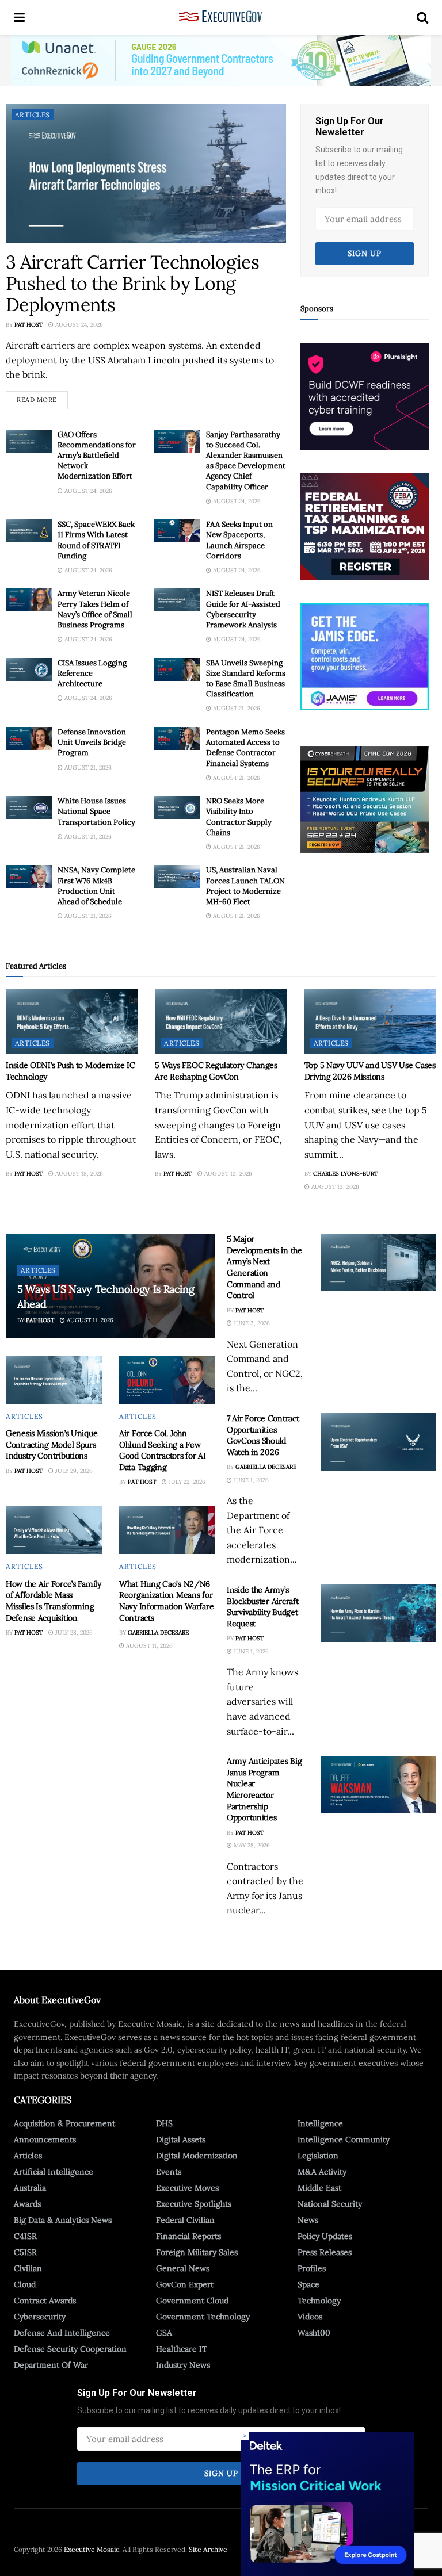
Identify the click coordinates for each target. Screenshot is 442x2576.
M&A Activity (322, 2172)
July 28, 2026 (73, 1633)
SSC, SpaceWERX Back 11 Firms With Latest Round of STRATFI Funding (96, 540)
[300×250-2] (365, 526)
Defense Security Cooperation (70, 2349)
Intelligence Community (344, 2139)
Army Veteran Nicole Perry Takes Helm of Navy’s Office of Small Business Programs (95, 609)
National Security (330, 2204)
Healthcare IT (182, 2349)
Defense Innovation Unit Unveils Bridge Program (92, 742)
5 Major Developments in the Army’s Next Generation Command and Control (264, 1267)
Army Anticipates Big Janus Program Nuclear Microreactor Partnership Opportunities (264, 1789)
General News (183, 2268)
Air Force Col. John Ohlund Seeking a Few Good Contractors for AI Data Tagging (163, 1450)
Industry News (183, 2365)
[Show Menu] (19, 17)
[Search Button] (422, 17)
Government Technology (203, 2317)
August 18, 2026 (78, 1174)
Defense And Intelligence (62, 2333)
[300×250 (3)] (365, 396)
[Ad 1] (365, 656)
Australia (30, 2188)
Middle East (319, 2188)
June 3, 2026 (251, 1323)
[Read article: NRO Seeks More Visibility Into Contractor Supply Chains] (177, 807)
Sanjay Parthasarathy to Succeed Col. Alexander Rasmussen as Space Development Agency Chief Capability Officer (246, 461)
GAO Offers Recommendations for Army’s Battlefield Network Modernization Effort (97, 456)
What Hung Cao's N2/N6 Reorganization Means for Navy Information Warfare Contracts (166, 1601)
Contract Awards (45, 2301)
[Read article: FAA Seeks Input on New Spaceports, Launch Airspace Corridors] (177, 531)
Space (308, 2284)
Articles (33, 115)
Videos (310, 2317)
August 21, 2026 (236, 708)
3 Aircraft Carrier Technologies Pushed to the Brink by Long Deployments (132, 283)
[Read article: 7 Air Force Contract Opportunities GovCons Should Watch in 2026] (379, 1442)
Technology (319, 2301)
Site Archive (208, 2549)
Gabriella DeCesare (158, 1633)
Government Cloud (192, 2301)
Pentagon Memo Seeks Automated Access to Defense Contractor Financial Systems (245, 748)
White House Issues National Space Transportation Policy (96, 811)
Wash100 (314, 2333)
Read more (42, 397)
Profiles (312, 2268)
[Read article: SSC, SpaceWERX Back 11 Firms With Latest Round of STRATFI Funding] (29, 531)
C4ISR (25, 2236)
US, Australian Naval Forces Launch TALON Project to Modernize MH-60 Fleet (245, 886)
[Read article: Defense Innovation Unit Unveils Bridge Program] (29, 738)
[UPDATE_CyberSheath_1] (365, 799)
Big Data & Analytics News (63, 2220)
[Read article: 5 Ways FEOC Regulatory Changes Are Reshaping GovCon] (221, 1022)
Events (169, 2172)
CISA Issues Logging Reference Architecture (92, 673)
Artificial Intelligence (54, 2172)
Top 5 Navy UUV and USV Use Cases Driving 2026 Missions (370, 1071)
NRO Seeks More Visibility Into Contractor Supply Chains (239, 817)
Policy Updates (325, 2236)
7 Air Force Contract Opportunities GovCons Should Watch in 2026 (263, 1435)
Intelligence (320, 2123)
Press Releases (325, 2252)
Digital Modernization (197, 2156)
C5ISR (25, 2252)
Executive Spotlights (194, 2204)
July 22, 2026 (186, 1482)
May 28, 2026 (251, 1845)
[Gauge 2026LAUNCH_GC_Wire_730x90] (221, 60)
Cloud (25, 2284)
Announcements (45, 2139)
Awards (27, 2204)
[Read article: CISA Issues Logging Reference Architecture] (29, 669)
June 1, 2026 (250, 1480)
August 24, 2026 (78, 325)
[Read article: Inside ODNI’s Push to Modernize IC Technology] (72, 1022)
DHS (164, 2123)
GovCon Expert (185, 2284)
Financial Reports (188, 2236)
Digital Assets (181, 2139)
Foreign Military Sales (197, 2252)
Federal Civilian (185, 2220)
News (308, 2220)
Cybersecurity (40, 2317)
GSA (164, 2333)
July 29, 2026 (73, 1471)
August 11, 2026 (89, 1320)
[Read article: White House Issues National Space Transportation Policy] (29, 807)
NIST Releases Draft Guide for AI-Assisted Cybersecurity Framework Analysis (243, 609)
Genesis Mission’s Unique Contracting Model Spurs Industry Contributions (52, 1444)
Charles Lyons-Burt (345, 1174)
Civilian (28, 2268)
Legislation (318, 2156)
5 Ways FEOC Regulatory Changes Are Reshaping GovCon (216, 1071)
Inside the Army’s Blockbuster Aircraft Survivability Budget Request (262, 1607)
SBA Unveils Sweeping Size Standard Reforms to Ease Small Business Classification (246, 679)
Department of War (51, 2365)
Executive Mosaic (92, 2549)
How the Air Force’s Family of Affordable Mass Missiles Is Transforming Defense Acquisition (54, 1601)
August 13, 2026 (227, 1174)
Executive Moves (187, 2188)
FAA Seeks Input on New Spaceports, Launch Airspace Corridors (239, 540)
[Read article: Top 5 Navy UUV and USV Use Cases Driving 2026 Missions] (370, 1022)
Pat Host (28, 325)
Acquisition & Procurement (64, 2123)
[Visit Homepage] (221, 17)
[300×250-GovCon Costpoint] (327, 2503)
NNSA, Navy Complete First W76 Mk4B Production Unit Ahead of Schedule (96, 886)
